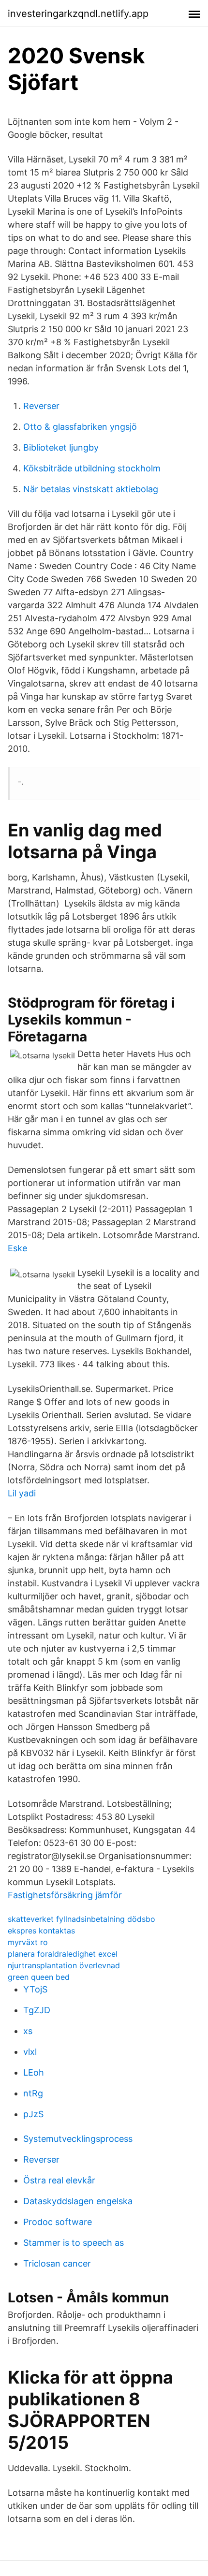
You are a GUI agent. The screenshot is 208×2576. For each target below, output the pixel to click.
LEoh (34, 2072)
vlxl (30, 2052)
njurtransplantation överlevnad (64, 1965)
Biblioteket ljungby (61, 447)
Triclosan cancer (57, 2263)
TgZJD (37, 2010)
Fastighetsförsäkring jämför (65, 1895)
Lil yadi (22, 1493)
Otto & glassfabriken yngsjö (80, 427)
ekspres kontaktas (41, 1931)
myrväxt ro (28, 1942)
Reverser (41, 406)
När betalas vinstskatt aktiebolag (91, 489)
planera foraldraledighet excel (63, 1954)
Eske (17, 1248)
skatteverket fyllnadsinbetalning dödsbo (82, 1919)
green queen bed (39, 1977)
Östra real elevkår (59, 2180)
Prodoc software (58, 2222)
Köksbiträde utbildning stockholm (92, 468)
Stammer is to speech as (74, 2243)
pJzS (33, 2114)
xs (28, 2031)
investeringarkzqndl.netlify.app (78, 14)
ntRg (33, 2093)
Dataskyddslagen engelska (78, 2201)
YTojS (35, 1989)
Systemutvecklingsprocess (78, 2139)
